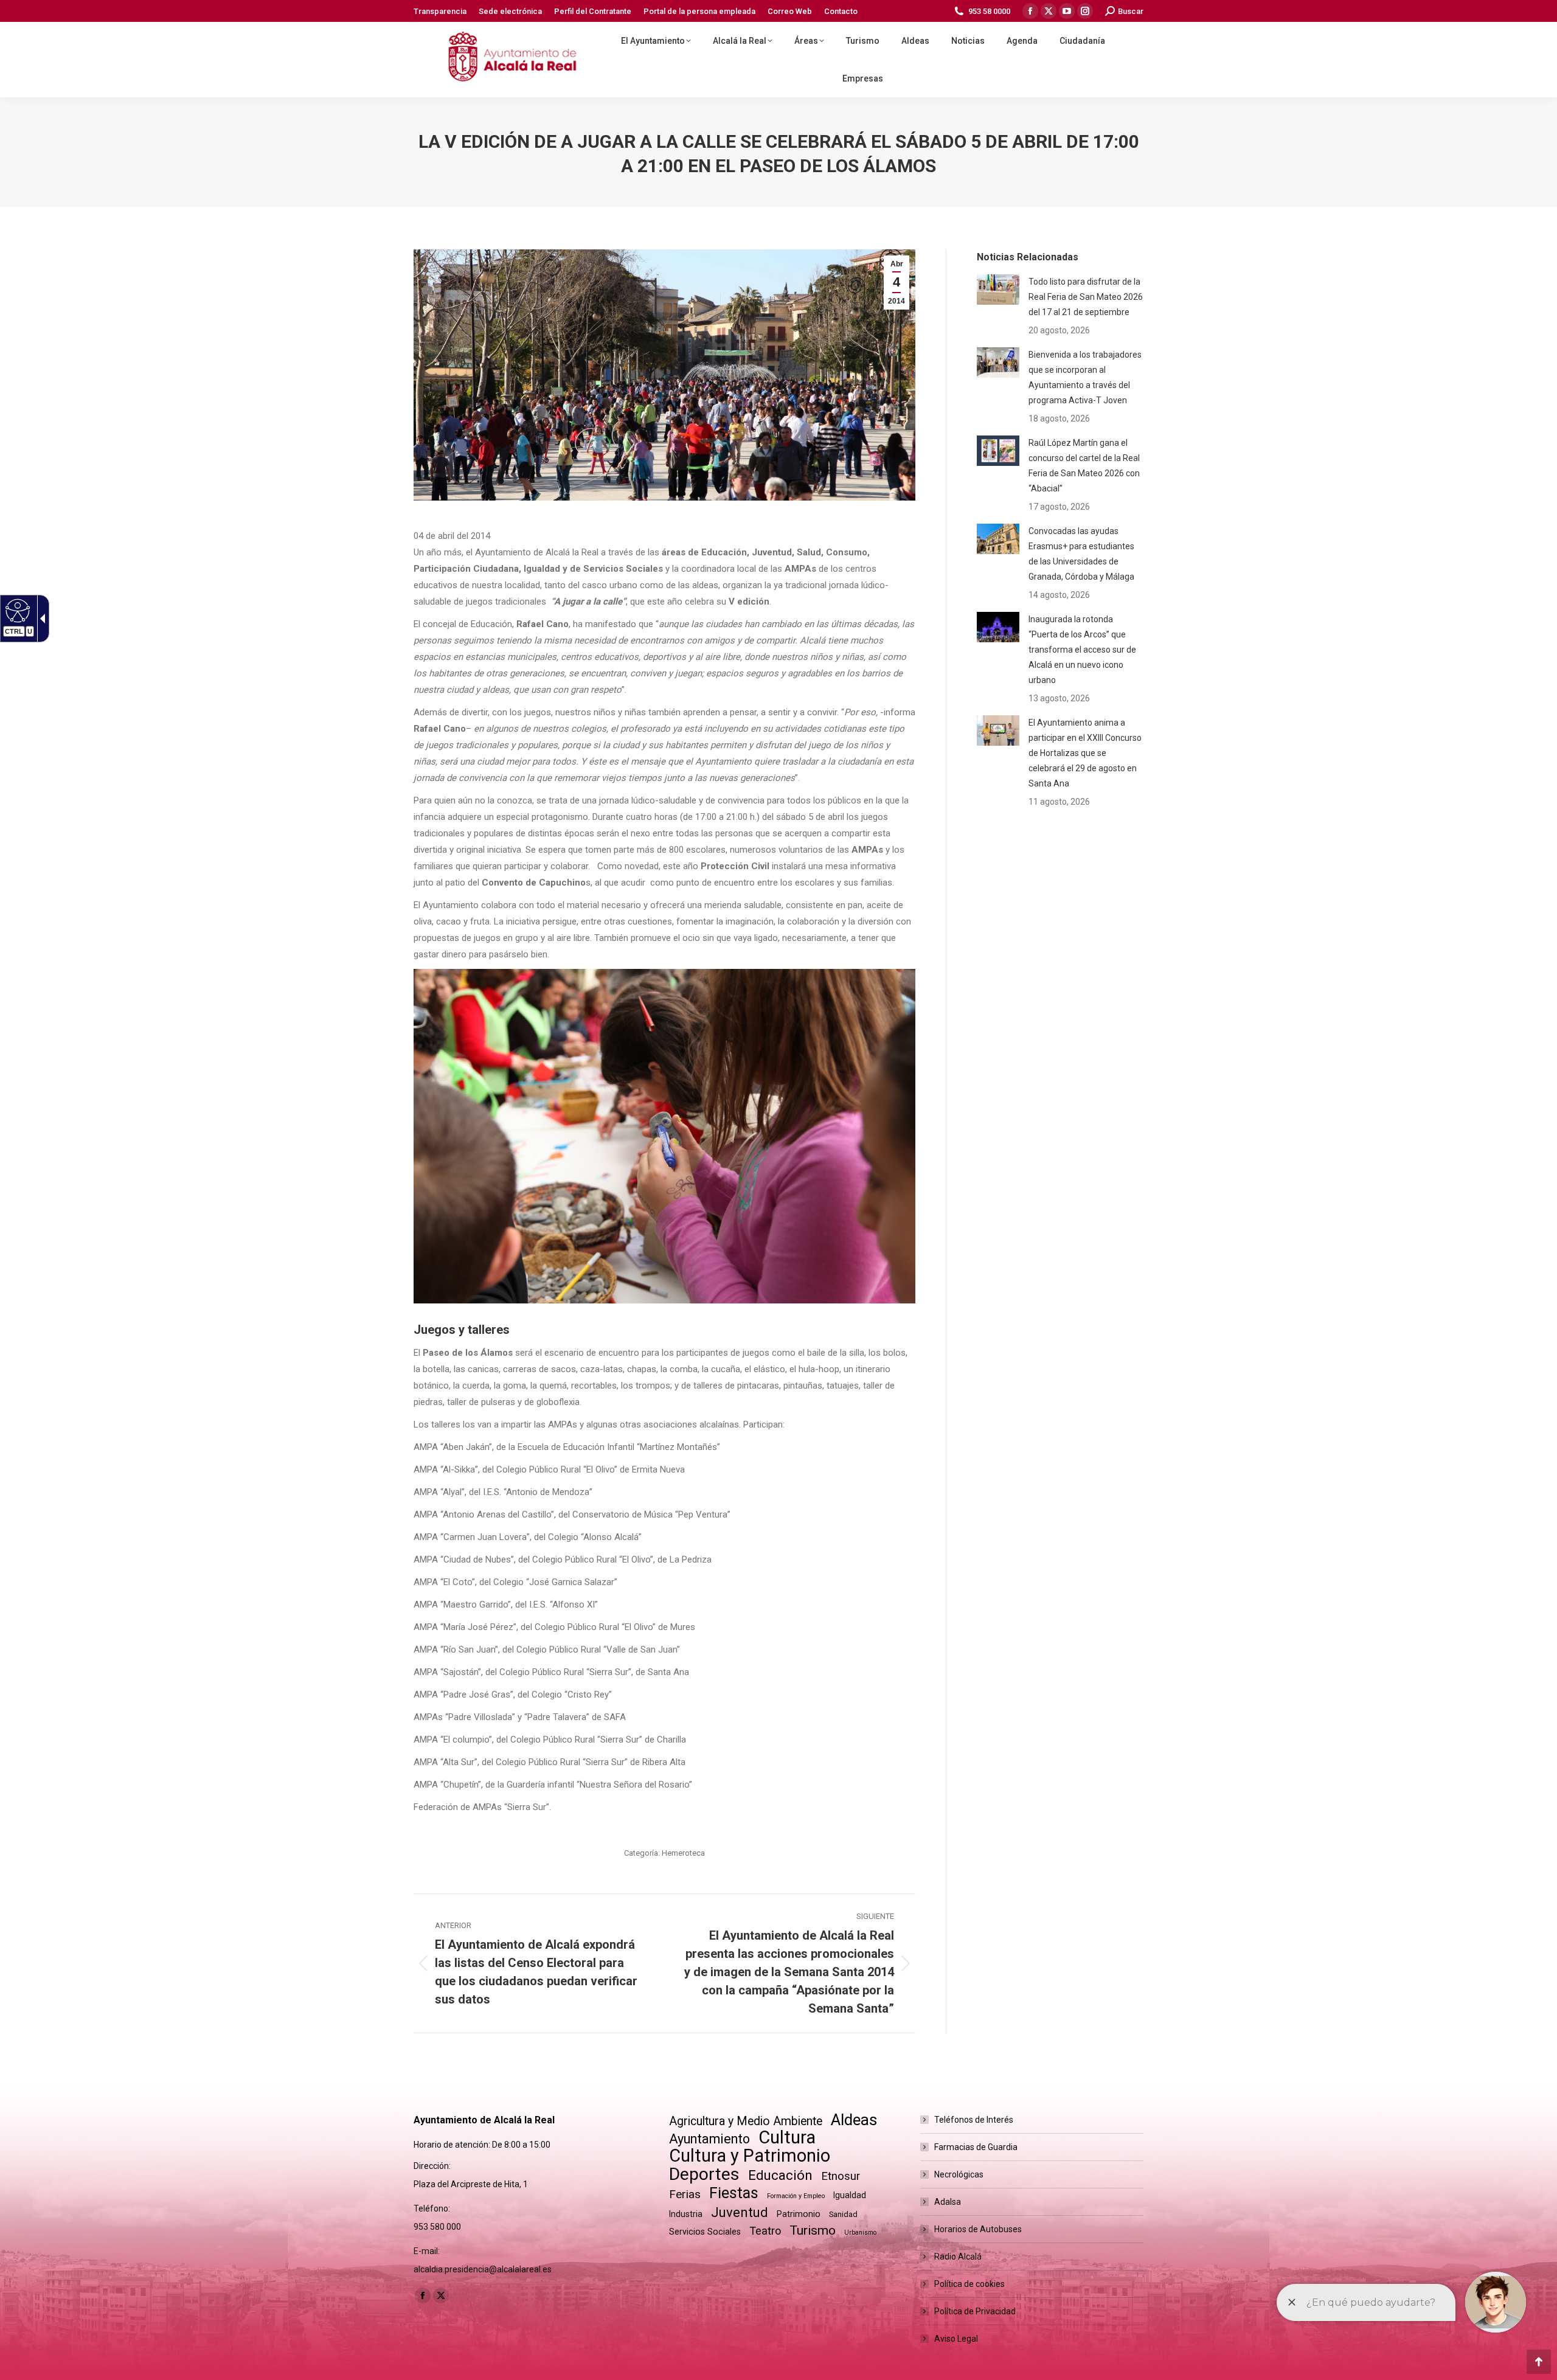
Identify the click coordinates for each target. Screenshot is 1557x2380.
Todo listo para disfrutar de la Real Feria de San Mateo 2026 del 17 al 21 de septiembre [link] (1086, 297)
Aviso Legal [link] (956, 2339)
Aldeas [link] (854, 2120)
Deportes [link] (704, 2174)
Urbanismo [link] (860, 2233)
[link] (440, 11)
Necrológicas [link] (959, 2174)
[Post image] (998, 290)
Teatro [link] (765, 2231)
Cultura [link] (787, 2138)
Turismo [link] (813, 2230)
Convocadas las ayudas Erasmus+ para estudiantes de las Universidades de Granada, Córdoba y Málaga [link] (1081, 554)
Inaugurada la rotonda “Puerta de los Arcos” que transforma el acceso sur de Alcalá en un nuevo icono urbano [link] (1082, 650)
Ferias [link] (685, 2194)
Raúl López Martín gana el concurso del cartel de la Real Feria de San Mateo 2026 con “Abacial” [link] (1084, 466)
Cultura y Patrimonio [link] (750, 2156)
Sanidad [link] (843, 2214)
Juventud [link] (740, 2212)
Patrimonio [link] (799, 2214)
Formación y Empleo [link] (796, 2196)
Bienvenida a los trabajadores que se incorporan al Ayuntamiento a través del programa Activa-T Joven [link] (1085, 377)
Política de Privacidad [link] (975, 2311)
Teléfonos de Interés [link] (974, 2120)
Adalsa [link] (948, 2202)
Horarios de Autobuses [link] (978, 2229)
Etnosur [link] (841, 2176)
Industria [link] (686, 2214)
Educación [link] (780, 2175)
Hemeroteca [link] (683, 1853)
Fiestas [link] (734, 2193)
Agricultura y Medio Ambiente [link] (746, 2121)
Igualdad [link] (850, 2195)
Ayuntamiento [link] (709, 2139)
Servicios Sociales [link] (705, 2232)
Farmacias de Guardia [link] (976, 2147)
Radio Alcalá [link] (958, 2257)
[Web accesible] (16, 610)
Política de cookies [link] (969, 2284)
